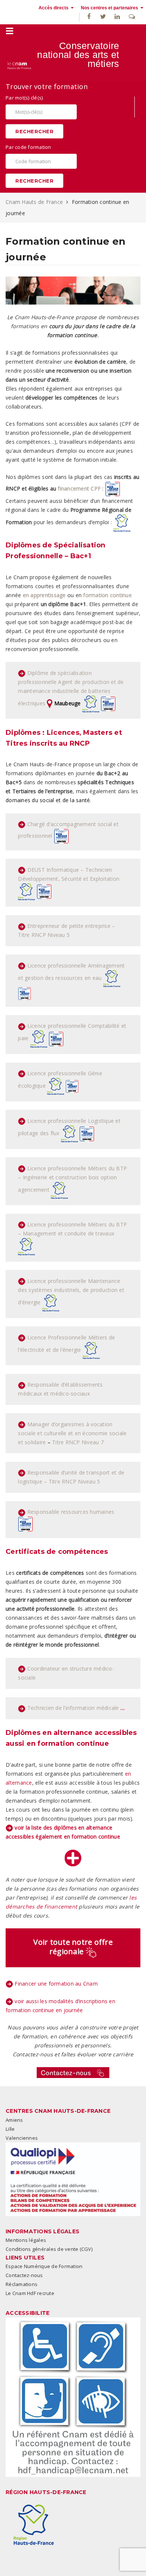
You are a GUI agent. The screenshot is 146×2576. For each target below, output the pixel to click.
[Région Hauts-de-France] (34, 2525)
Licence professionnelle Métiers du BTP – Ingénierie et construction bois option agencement (72, 1179)
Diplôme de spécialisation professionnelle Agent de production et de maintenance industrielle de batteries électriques (71, 688)
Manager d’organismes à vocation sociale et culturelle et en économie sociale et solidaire (72, 1433)
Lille (10, 2129)
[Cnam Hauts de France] (19, 65)
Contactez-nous (24, 2275)
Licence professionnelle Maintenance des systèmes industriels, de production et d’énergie (71, 1292)
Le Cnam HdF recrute (30, 2293)
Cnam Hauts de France (35, 202)
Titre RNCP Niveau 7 (78, 1442)
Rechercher (34, 131)
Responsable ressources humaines (71, 1512)
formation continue (107, 595)
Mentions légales (26, 2240)
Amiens (14, 2120)
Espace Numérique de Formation (44, 2266)
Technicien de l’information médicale (73, 1708)
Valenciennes (22, 2138)
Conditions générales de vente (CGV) (49, 2249)
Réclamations (22, 2284)
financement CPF (79, 488)
